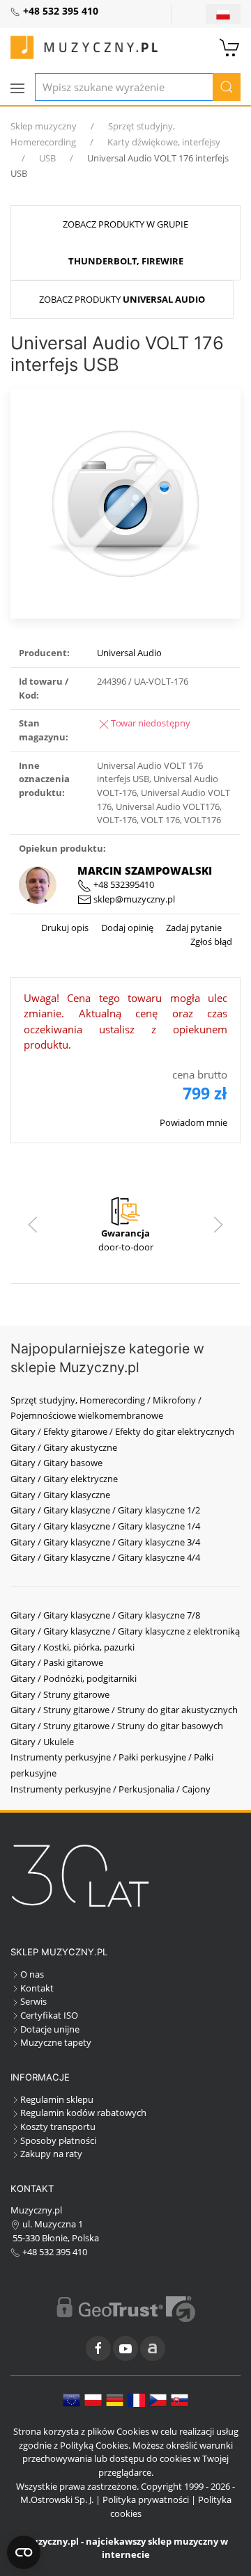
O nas (32, 1974)
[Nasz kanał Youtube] (125, 2348)
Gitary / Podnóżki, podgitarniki (74, 1678)
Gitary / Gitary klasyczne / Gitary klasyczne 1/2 (105, 1510)
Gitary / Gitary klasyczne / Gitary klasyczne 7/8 (105, 1615)
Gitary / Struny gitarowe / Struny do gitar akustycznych (124, 1710)
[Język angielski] (71, 2399)
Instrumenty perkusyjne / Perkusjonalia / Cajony (111, 1789)
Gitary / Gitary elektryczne (64, 1479)
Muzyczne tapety (56, 2042)
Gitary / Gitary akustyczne (64, 1447)
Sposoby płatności (58, 2140)
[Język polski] (93, 2399)
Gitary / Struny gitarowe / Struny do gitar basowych (117, 1726)
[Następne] (218, 1225)
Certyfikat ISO (49, 2015)
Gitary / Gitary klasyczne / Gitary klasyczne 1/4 (105, 1526)
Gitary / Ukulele (42, 1742)
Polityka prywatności (146, 2499)
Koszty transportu (58, 2126)
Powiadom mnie (193, 1122)
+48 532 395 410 (54, 2252)
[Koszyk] (230, 46)
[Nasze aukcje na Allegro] (153, 2348)
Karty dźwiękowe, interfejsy (164, 142)
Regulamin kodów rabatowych (83, 2113)
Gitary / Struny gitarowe (60, 1694)
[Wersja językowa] (223, 14)
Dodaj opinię (126, 928)
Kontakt (37, 1988)
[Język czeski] (158, 2399)
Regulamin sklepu (57, 2099)
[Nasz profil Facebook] (98, 2348)
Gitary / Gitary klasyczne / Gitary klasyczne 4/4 (105, 1557)
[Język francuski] (136, 2399)
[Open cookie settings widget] (24, 2552)
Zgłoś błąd (211, 941)
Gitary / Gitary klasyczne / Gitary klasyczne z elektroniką (125, 1631)
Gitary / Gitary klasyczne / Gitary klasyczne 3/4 (105, 1542)
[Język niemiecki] (115, 2399)
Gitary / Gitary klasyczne (60, 1495)
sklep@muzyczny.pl (133, 899)
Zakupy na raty (51, 2154)
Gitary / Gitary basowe (56, 1463)
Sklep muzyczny (44, 126)
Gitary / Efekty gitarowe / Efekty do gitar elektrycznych (122, 1431)
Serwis (33, 2001)
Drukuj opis (65, 928)
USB (47, 158)
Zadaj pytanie (193, 928)
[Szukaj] (227, 87)
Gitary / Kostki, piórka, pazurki (73, 1647)
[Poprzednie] (33, 1225)
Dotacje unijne (50, 2029)
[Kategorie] (17, 88)
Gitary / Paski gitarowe (57, 1662)
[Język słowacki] (180, 2399)
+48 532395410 (123, 884)
